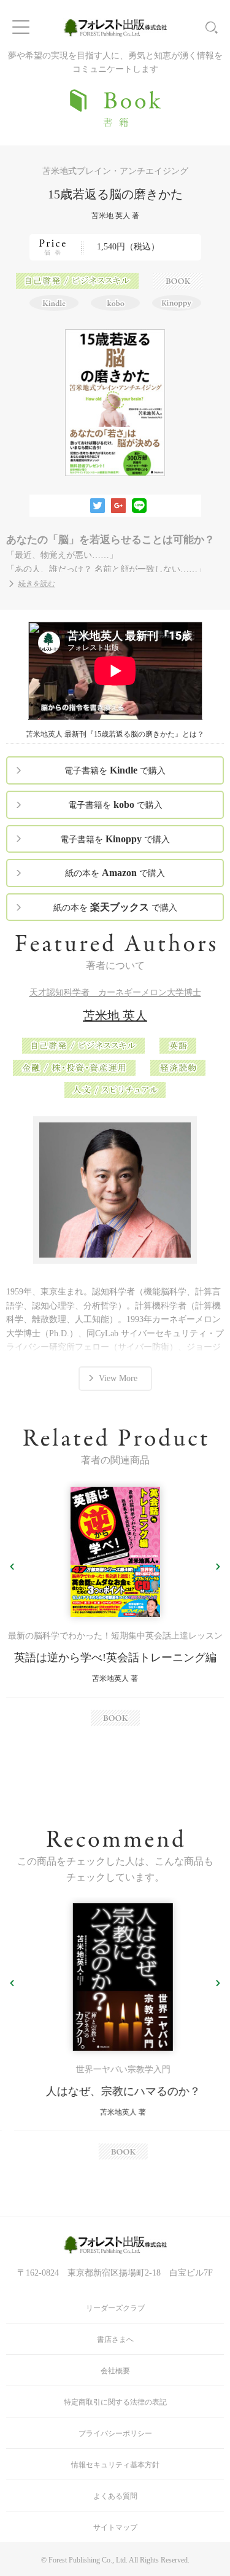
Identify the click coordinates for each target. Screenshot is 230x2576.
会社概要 (115, 2371)
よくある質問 (115, 2496)
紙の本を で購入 (115, 873)
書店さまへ (115, 2339)
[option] (115, 1606)
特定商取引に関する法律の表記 (115, 2402)
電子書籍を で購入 (115, 770)
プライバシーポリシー (115, 2433)
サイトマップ (115, 2527)
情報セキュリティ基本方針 (115, 2465)
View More (118, 1378)
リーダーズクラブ (115, 2308)
